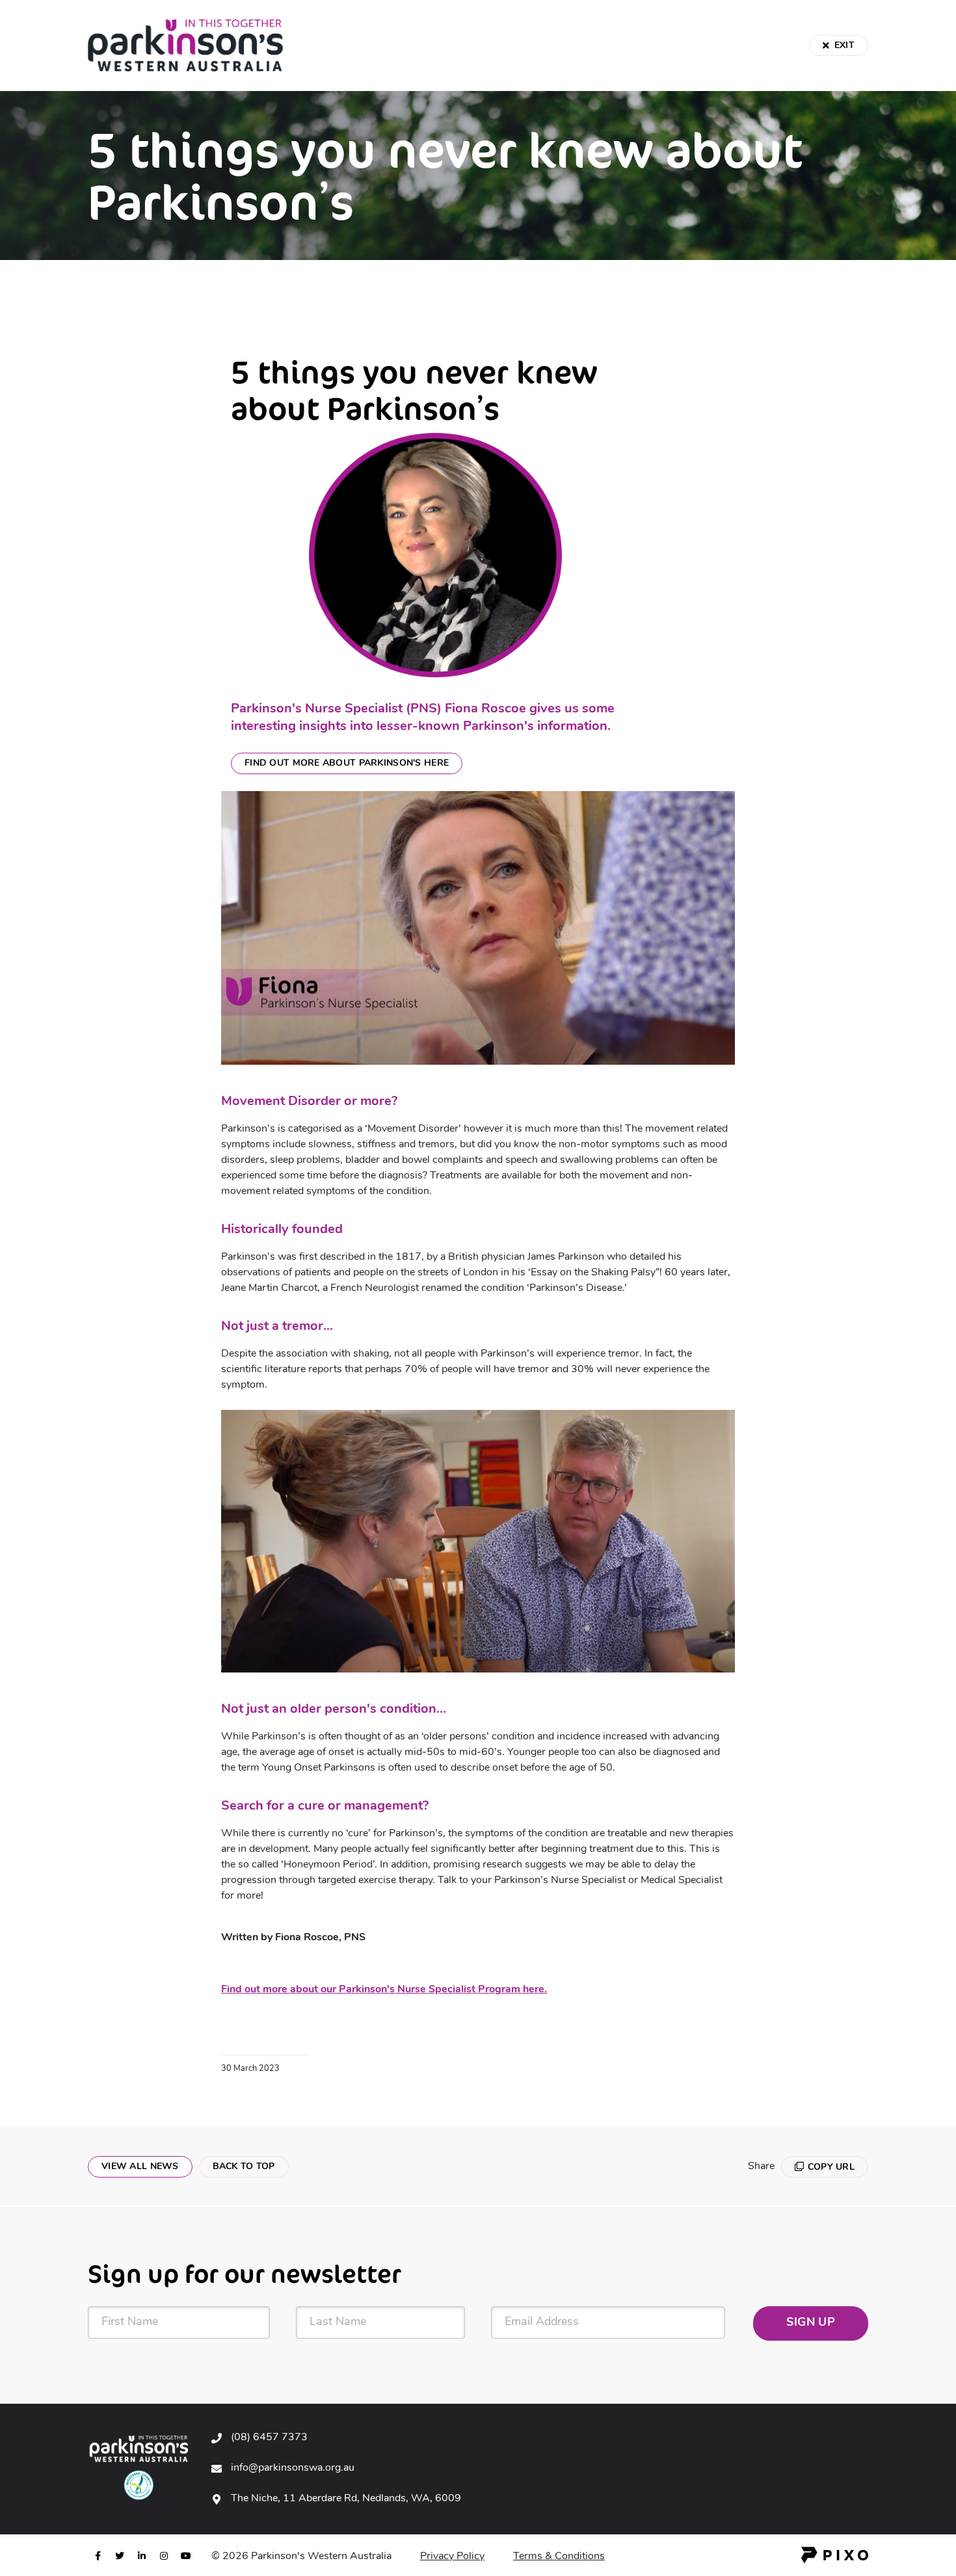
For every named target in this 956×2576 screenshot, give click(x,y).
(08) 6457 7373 (269, 2438)
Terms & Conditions (559, 2556)
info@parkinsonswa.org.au (293, 2468)
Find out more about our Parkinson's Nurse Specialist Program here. (384, 1990)
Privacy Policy (452, 2556)
